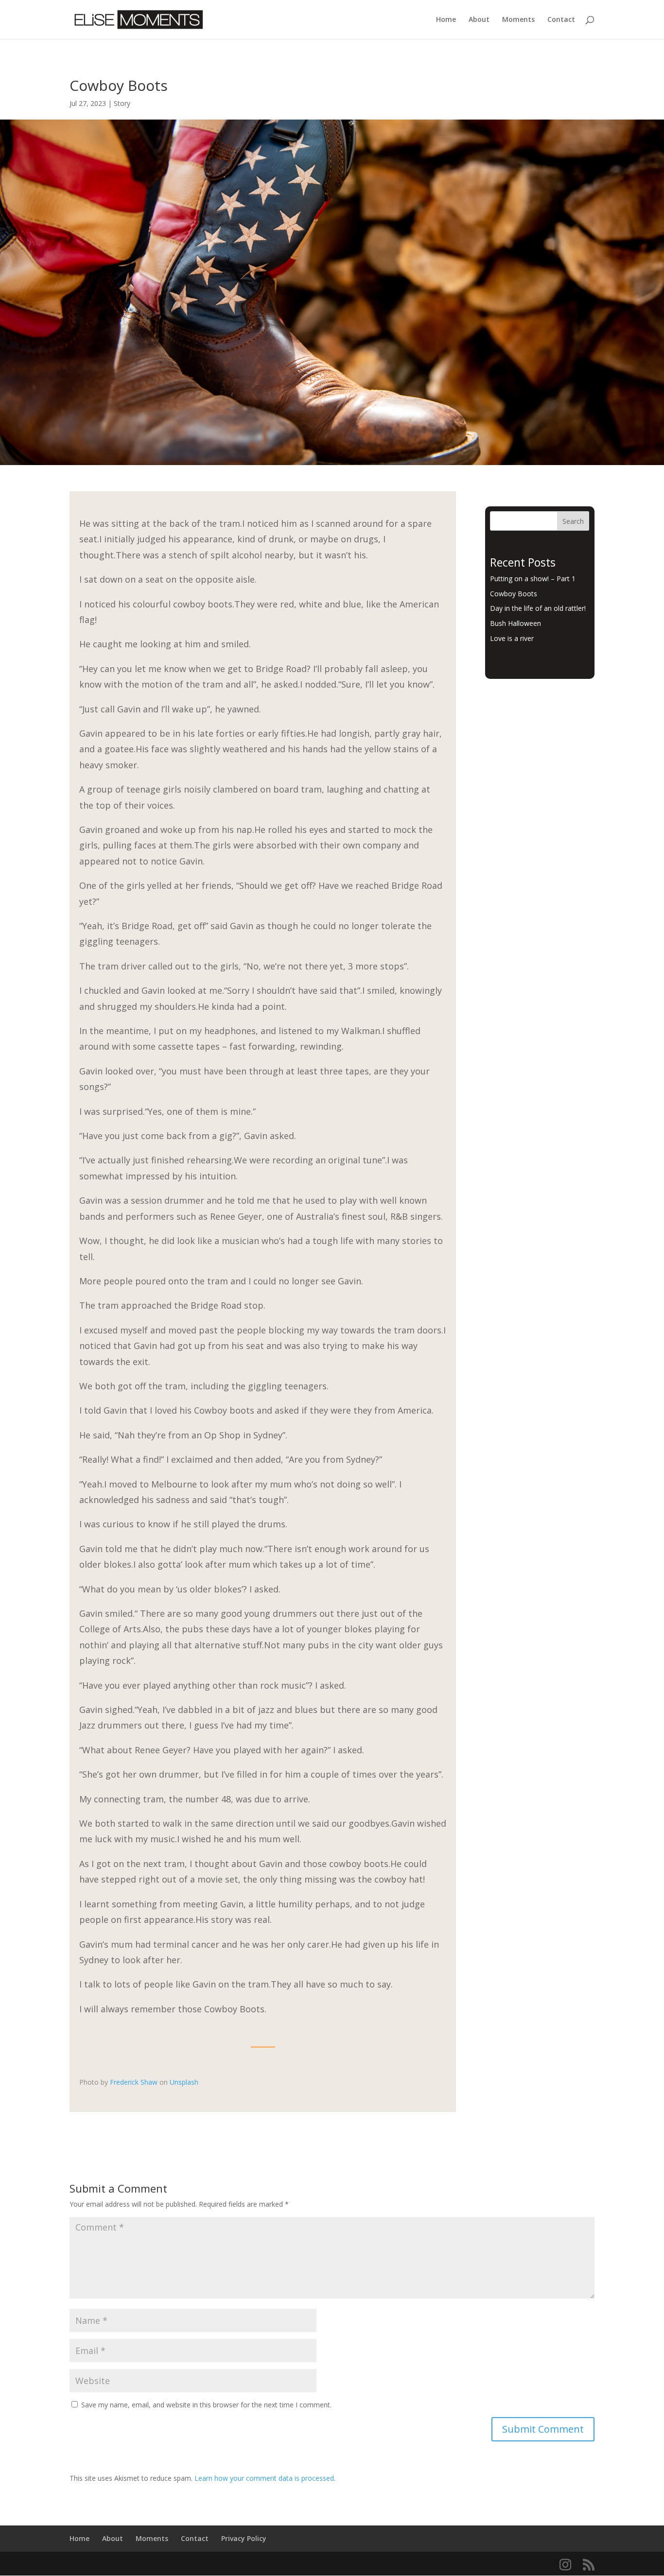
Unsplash (184, 2082)
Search (573, 521)
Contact (561, 20)
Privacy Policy (244, 2538)
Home (446, 20)
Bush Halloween (515, 623)
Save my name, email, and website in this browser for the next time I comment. (206, 2405)
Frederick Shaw (134, 2082)
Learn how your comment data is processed (264, 2478)
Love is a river (512, 638)
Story (122, 103)
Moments (518, 20)
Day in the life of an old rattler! (538, 608)
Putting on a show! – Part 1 (533, 579)
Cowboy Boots (514, 594)
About (479, 20)
